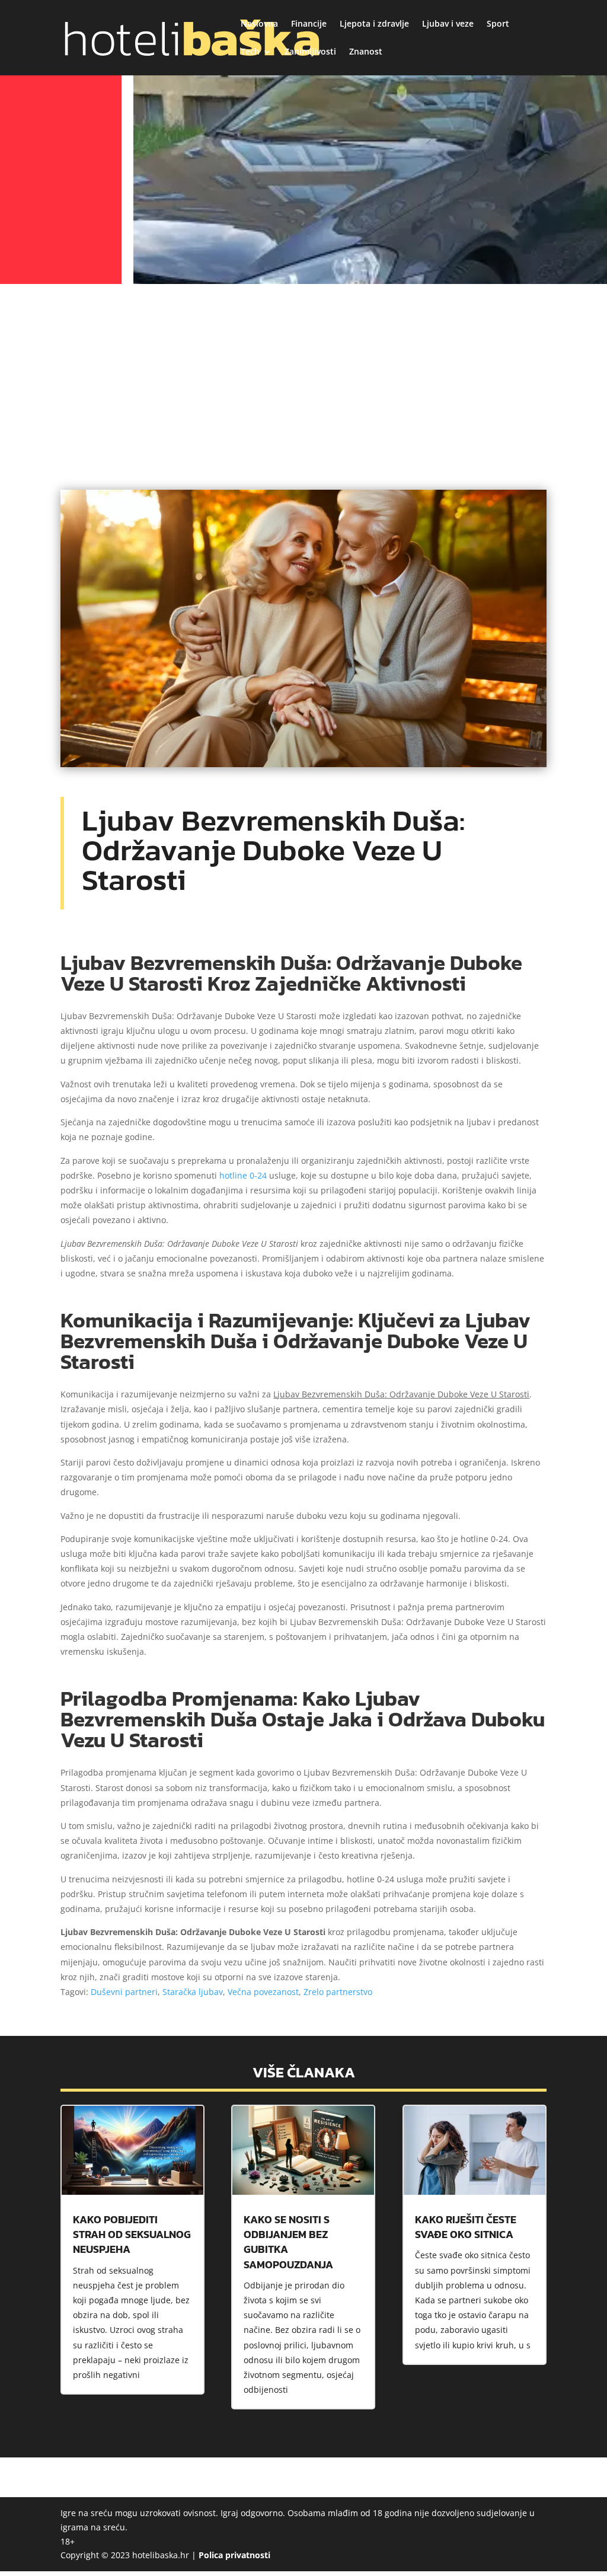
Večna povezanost (263, 1992)
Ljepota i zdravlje (374, 24)
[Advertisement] (303, 377)
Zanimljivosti (310, 52)
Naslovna (259, 24)
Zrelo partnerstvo (338, 1992)
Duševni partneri (124, 1992)
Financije (309, 24)
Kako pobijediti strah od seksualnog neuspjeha (132, 2234)
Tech (250, 52)
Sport (498, 24)
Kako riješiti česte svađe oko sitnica (466, 2227)
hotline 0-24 (243, 1175)
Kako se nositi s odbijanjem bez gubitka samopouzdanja (288, 2242)
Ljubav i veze (448, 24)
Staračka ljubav (193, 1992)
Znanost (366, 52)
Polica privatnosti (234, 2555)
